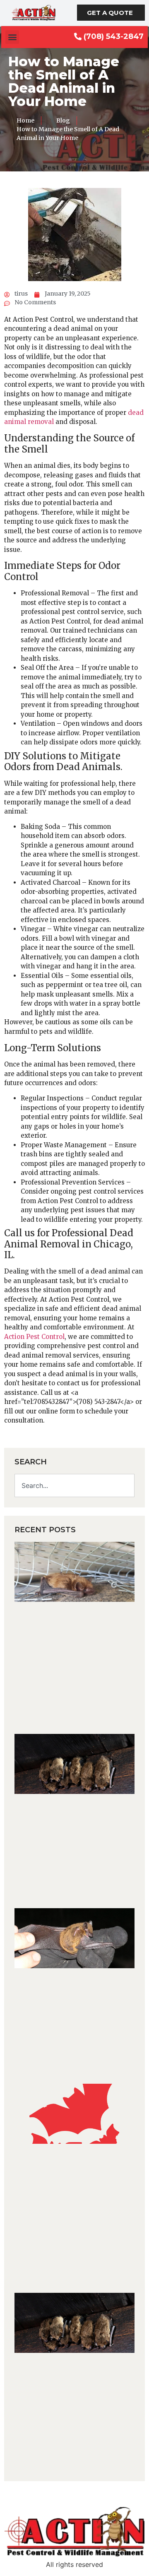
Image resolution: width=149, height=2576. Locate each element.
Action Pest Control (34, 1337)
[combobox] (74, 1485)
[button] (12, 37)
